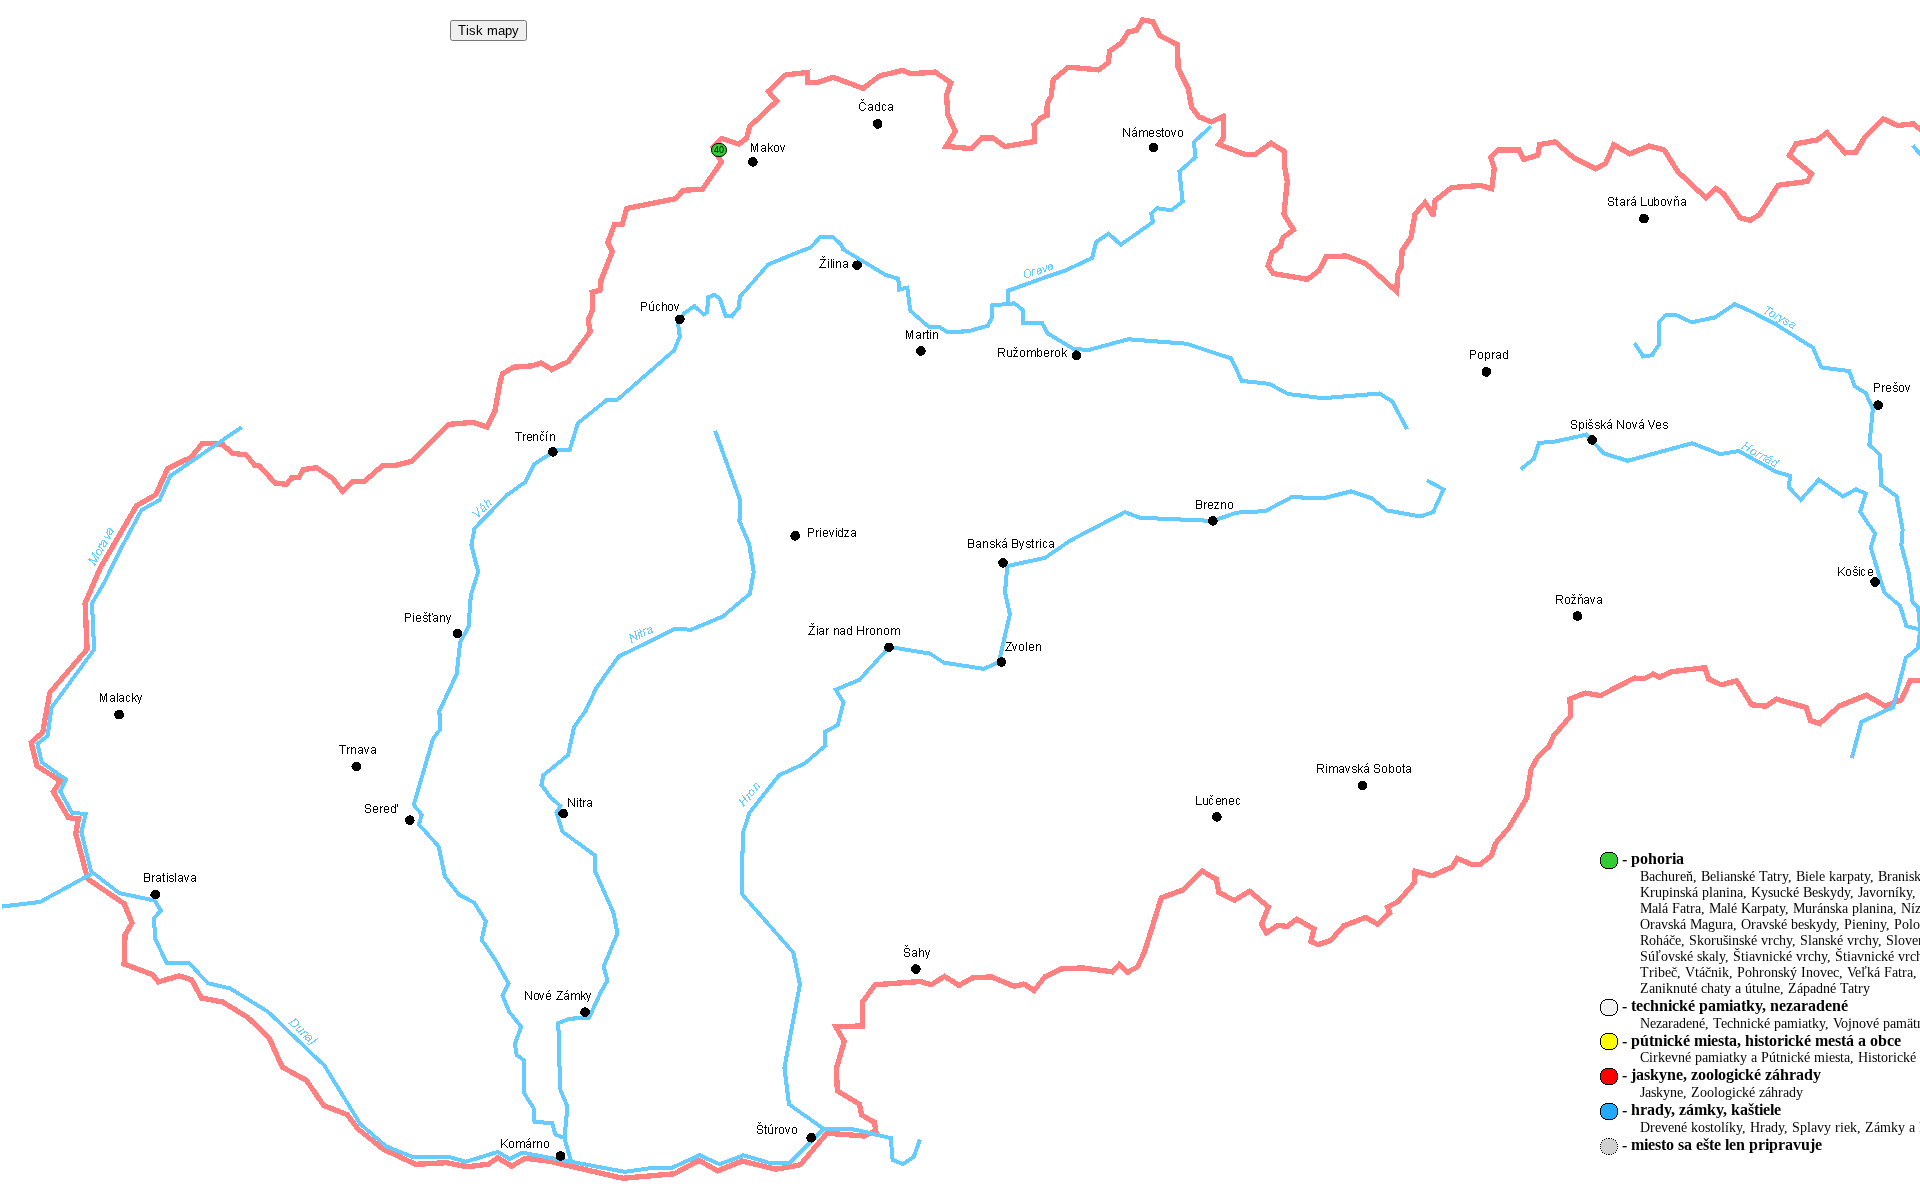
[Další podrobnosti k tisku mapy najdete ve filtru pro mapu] (488, 30)
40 (719, 150)
